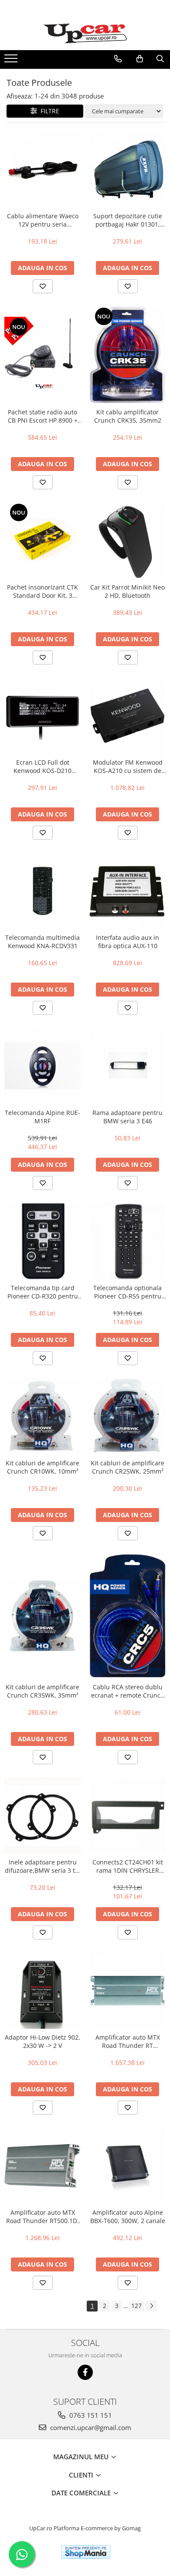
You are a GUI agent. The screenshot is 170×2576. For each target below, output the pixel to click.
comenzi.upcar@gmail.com (90, 2427)
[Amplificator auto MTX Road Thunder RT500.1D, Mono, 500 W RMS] (42, 2166)
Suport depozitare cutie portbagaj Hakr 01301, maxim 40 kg (128, 220)
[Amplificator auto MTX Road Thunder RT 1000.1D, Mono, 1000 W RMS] (127, 1991)
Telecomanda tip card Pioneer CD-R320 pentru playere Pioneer (43, 1292)
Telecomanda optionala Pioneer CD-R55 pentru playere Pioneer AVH (127, 1292)
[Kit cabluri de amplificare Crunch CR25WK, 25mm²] (127, 1416)
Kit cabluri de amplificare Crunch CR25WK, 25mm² (127, 1467)
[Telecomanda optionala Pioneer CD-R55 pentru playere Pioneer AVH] (127, 1241)
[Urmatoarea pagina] (151, 2306)
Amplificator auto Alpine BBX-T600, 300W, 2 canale (128, 2217)
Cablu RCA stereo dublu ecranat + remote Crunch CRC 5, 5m (128, 1691)
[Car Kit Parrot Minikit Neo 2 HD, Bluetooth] (127, 541)
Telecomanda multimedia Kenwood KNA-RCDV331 (42, 942)
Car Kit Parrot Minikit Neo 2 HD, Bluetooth (127, 591)
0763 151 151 (90, 2415)
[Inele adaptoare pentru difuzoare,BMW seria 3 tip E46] (42, 1815)
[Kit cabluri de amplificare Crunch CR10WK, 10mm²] (42, 1416)
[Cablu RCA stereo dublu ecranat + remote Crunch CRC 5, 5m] (127, 1616)
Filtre (48, 111)
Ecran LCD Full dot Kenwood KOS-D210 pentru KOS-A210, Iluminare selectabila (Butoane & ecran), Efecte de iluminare (42, 766)
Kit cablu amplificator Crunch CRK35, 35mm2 (128, 416)
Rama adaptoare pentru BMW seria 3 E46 (127, 1117)
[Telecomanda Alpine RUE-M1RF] (42, 1066)
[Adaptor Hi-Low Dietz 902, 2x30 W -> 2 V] (42, 1991)
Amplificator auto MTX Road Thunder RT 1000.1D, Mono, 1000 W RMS (127, 2041)
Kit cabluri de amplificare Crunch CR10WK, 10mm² (42, 1467)
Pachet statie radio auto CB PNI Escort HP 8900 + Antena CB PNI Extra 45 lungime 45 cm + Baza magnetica (43, 416)
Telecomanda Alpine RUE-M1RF (42, 1117)
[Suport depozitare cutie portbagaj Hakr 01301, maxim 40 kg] (127, 169)
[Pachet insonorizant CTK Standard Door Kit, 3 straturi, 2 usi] (42, 541)
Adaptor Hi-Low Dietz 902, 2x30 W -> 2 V (42, 2041)
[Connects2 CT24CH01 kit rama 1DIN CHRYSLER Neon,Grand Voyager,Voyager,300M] (127, 1815)
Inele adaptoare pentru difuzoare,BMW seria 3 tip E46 (43, 1866)
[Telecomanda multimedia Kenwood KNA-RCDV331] (42, 891)
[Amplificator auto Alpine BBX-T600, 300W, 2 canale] (127, 2166)
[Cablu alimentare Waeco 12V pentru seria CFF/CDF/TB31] (42, 169)
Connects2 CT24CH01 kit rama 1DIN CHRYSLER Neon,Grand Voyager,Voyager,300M (128, 1866)
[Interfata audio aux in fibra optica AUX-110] (127, 891)
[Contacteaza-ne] (118, 59)
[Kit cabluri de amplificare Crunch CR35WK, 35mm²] (42, 1616)
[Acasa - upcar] (85, 34)
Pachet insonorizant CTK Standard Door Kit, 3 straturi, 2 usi (42, 591)
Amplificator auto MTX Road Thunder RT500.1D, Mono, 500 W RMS (42, 2217)
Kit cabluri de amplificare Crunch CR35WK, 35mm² (42, 1691)
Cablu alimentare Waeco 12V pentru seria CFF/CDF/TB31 (43, 220)
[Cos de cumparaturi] (140, 59)
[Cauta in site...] (160, 59)
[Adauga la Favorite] (43, 286)
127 (136, 2306)
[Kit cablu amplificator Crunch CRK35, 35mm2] (127, 355)
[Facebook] (85, 2372)
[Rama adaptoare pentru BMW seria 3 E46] (127, 1066)
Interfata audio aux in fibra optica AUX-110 (127, 942)
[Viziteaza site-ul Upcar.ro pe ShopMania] (86, 2552)
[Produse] (12, 61)
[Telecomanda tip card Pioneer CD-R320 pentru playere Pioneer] (42, 1241)
